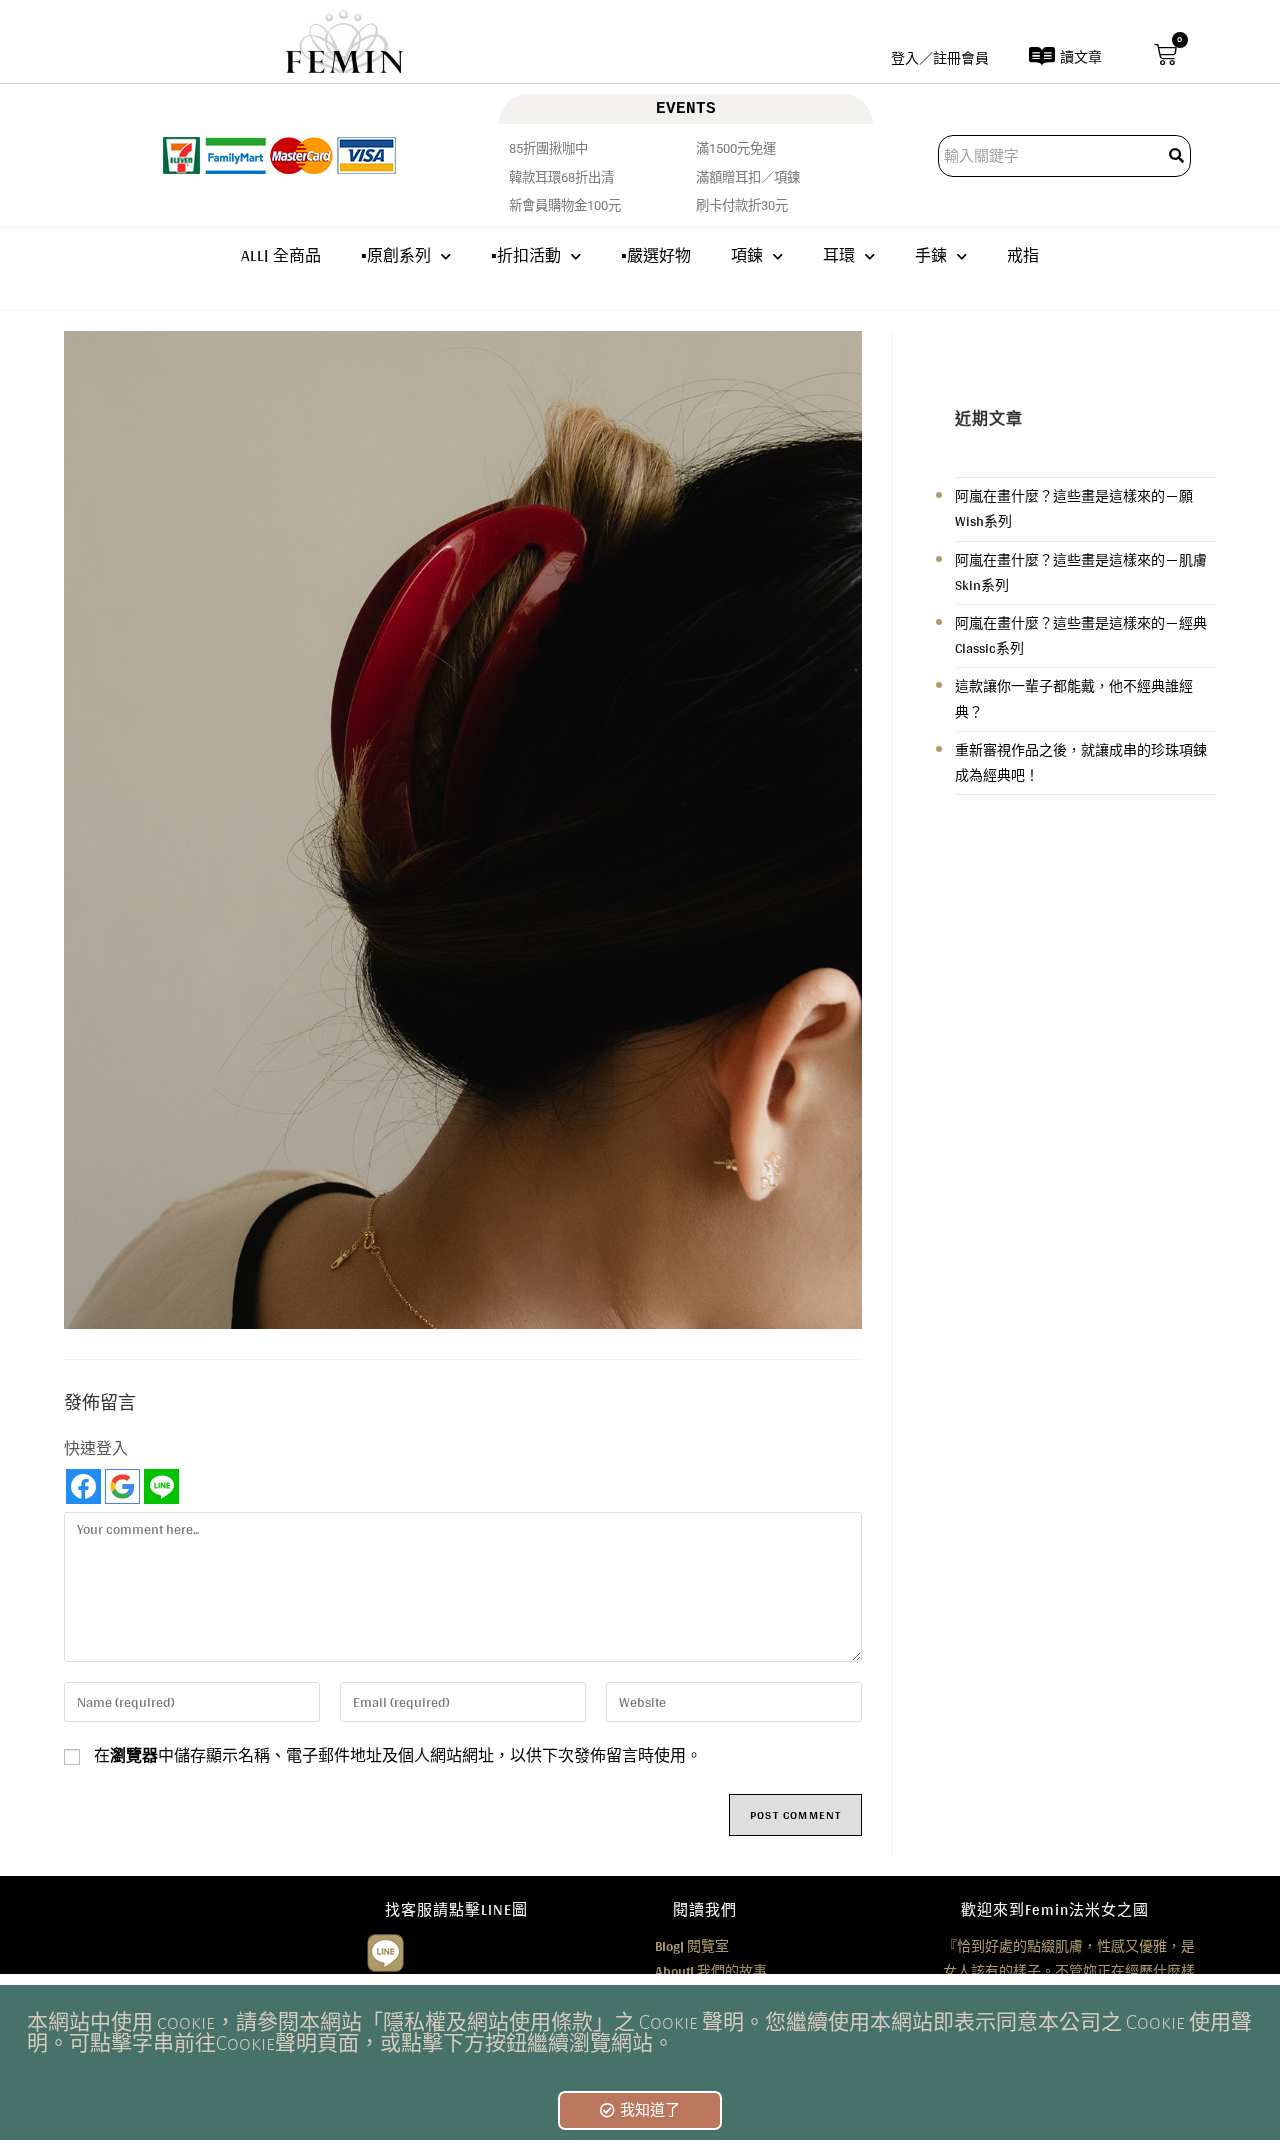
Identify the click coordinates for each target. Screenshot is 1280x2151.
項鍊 (747, 255)
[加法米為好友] (385, 1950)
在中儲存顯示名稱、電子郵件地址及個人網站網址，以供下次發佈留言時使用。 (398, 1756)
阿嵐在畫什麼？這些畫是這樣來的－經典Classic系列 (1081, 635)
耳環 (839, 255)
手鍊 (931, 255)
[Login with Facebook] (83, 1486)
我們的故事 (711, 1971)
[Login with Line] (161, 1486)
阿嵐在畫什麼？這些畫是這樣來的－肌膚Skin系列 (1081, 572)
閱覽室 (692, 1946)
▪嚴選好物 (656, 255)
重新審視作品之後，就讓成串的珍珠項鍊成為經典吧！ (1081, 762)
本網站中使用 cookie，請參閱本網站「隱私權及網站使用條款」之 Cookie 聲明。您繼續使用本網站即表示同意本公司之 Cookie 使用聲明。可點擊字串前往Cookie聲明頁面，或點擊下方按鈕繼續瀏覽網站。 (639, 2033)
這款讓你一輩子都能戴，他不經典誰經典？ (1074, 698)
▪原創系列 (396, 255)
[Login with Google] (122, 1486)
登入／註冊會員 (940, 58)
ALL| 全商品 (281, 255)
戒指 (1023, 255)
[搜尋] (1178, 156)
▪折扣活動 (526, 255)
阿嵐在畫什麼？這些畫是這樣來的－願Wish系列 (1074, 508)
